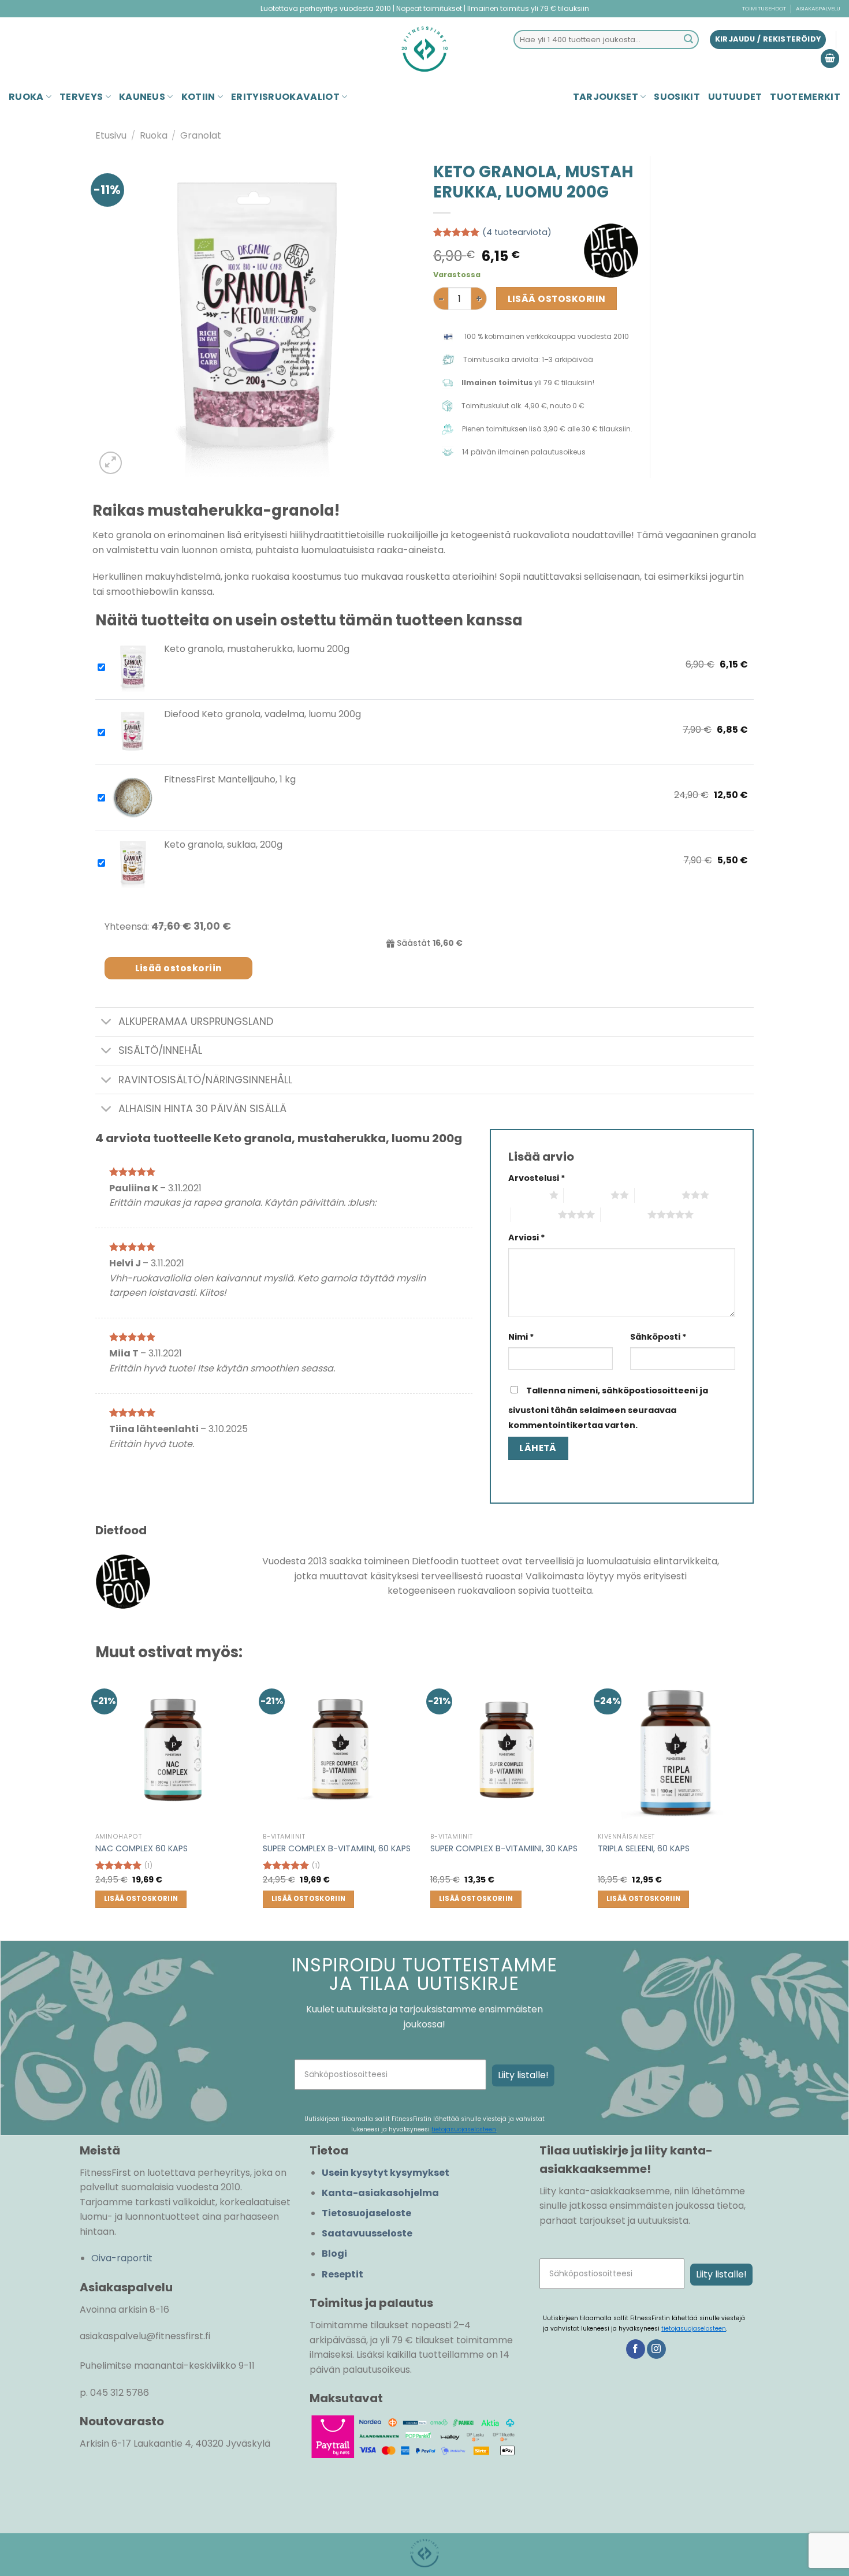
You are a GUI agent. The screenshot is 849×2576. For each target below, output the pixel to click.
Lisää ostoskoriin (557, 299)
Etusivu (111, 135)
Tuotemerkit (805, 97)
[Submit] (688, 40)
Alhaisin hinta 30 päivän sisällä (202, 1109)
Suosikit (677, 97)
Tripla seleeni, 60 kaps (644, 1849)
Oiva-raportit (122, 2258)
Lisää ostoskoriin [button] (141, 1899)
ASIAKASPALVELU (818, 8)
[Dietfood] (611, 251)
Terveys (81, 97)
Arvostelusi (537, 1178)
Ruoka (26, 97)
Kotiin (198, 97)
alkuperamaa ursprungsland (196, 1022)
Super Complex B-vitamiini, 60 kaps (337, 1849)
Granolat (201, 135)
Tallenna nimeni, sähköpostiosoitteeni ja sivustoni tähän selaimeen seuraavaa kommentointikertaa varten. (608, 1408)
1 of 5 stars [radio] (526, 1195)
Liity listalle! (523, 2075)
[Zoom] (111, 463)
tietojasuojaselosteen (464, 2129)
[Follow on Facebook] (636, 2349)
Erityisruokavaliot (285, 97)
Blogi (334, 2253)
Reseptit (342, 2274)
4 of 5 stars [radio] (535, 1214)
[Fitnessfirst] (425, 49)
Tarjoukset (606, 97)
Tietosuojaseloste (366, 2213)
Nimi (521, 1337)
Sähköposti (658, 1337)
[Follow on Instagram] (656, 2349)
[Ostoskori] (830, 59)
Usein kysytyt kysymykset (386, 2173)
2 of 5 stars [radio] (587, 1195)
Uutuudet (735, 97)
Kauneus (142, 97)
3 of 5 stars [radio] (658, 1195)
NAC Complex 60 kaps (141, 1849)
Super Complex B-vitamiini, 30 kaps (504, 1849)
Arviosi (527, 1237)
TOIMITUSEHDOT (764, 8)
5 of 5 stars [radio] (624, 1214)
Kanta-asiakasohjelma (380, 2193)
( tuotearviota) (517, 232)
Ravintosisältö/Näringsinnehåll (205, 1080)
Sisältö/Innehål (160, 1050)
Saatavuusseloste (367, 2233)
